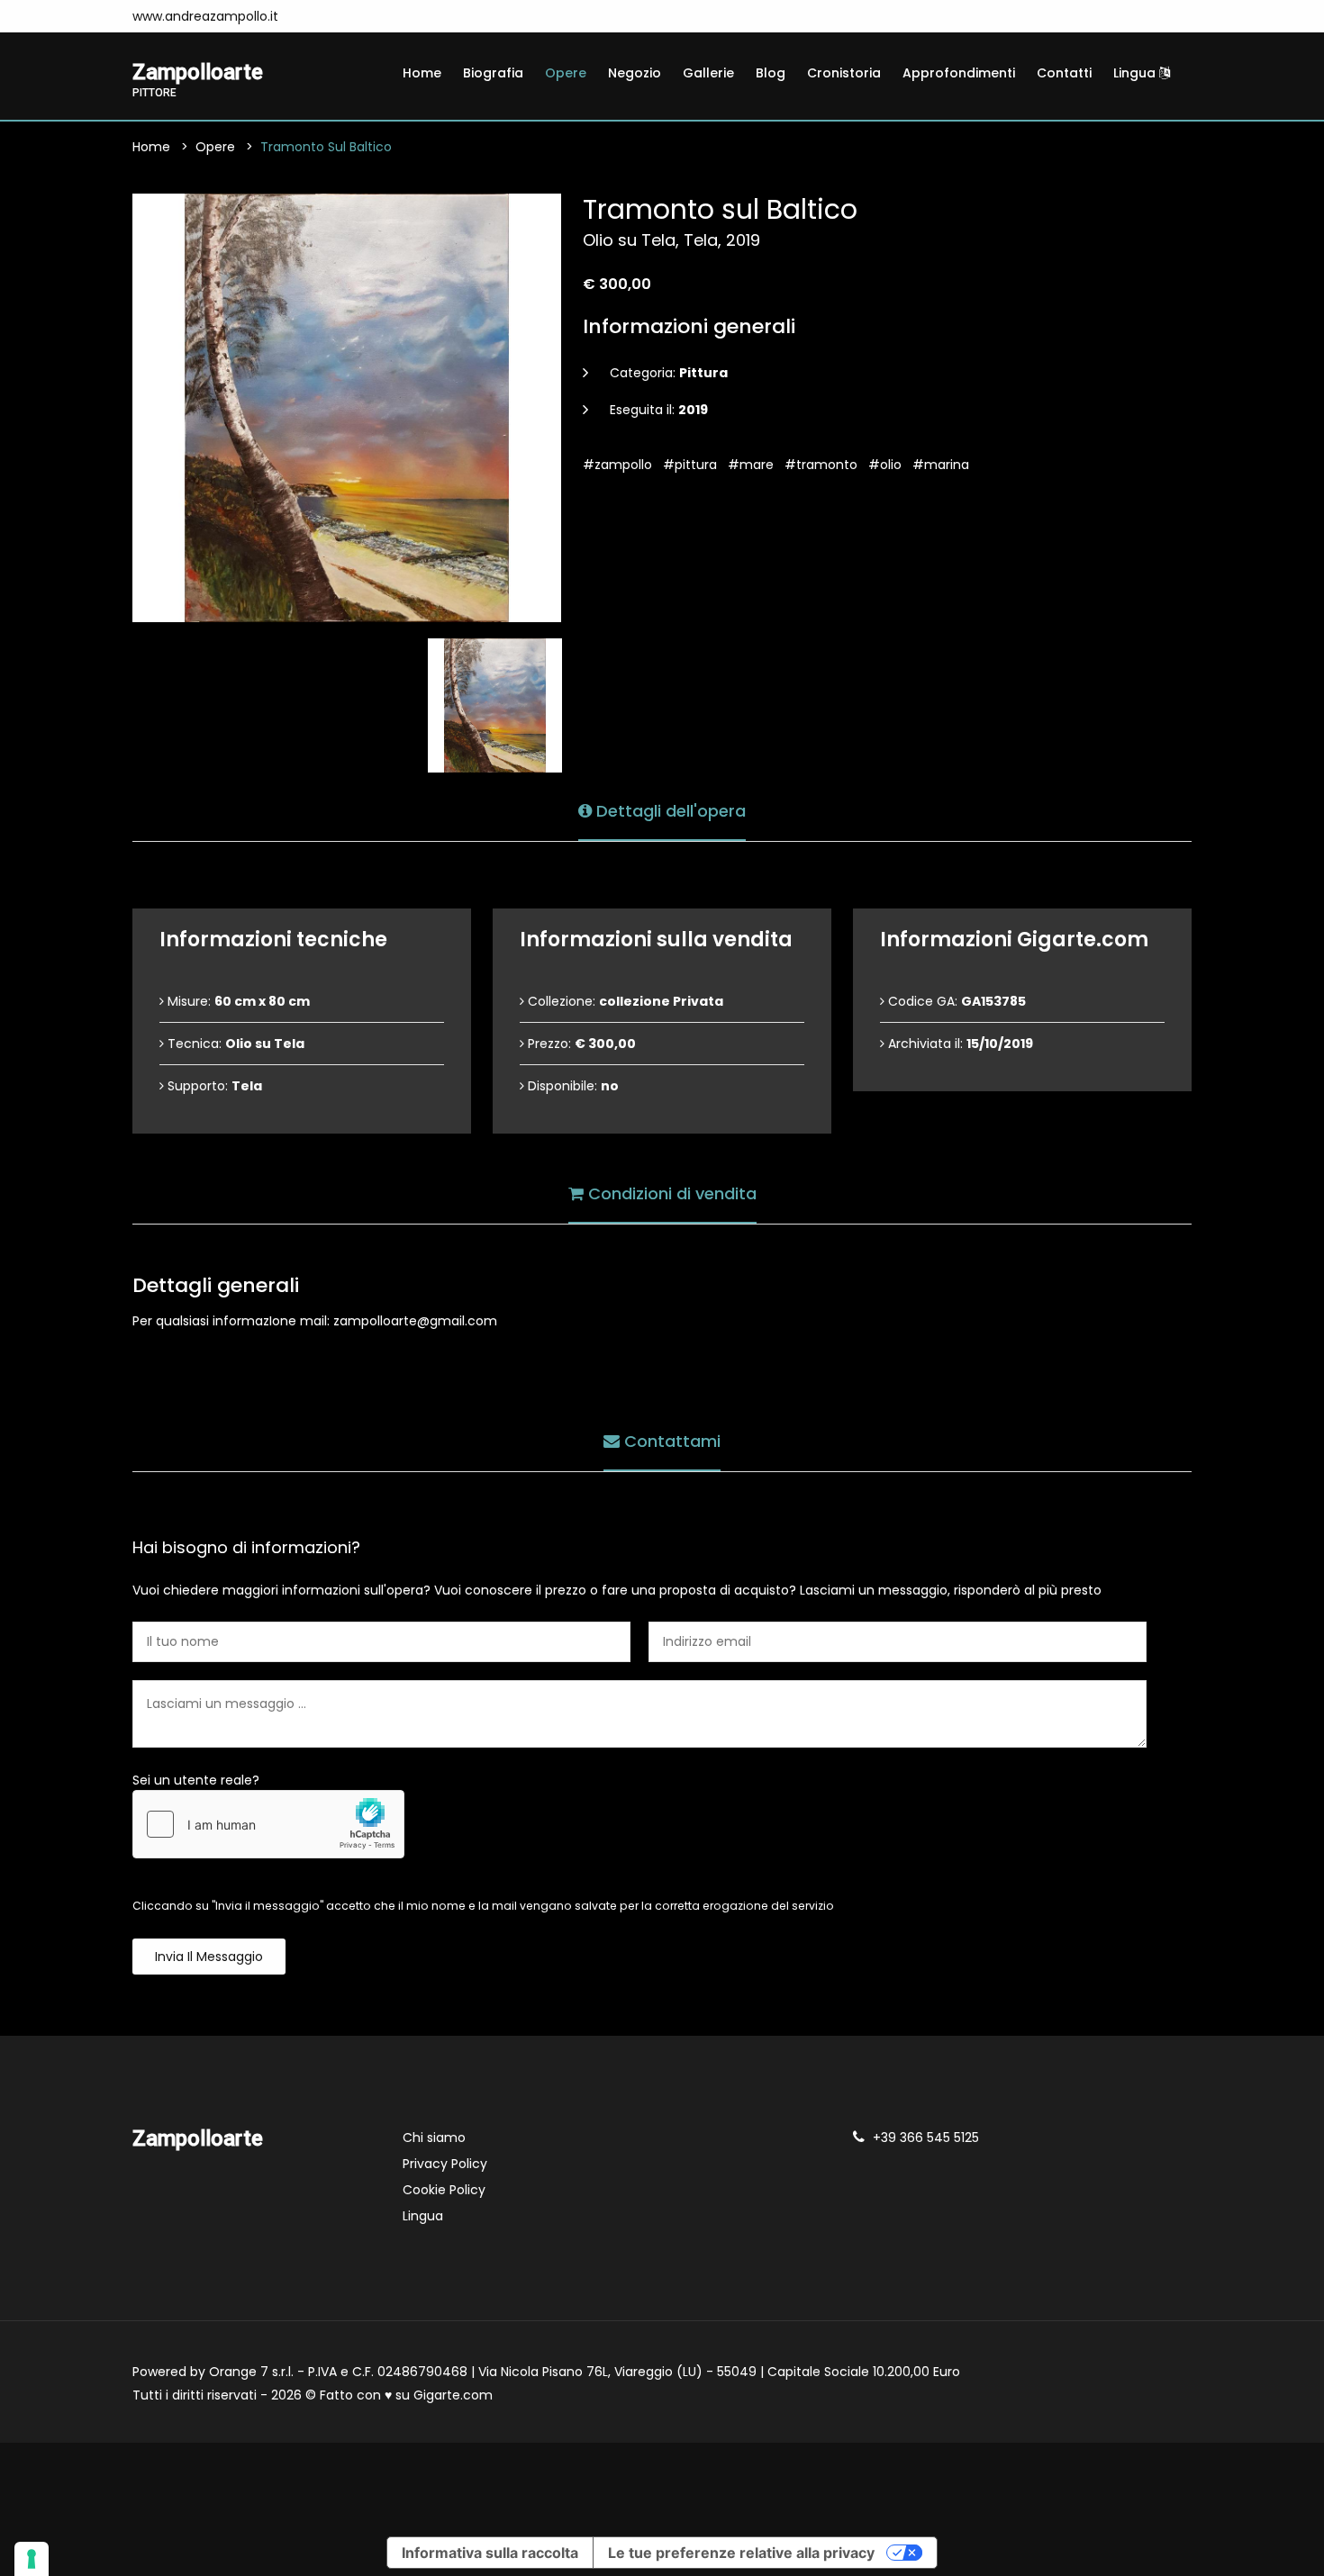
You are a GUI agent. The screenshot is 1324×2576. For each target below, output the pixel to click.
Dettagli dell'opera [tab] (669, 811)
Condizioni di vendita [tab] (670, 1193)
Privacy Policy (445, 2164)
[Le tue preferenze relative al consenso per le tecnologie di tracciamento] (32, 2559)
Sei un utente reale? (196, 1780)
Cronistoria (844, 73)
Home (422, 73)
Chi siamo (434, 2138)
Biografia (493, 73)
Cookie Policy (444, 2190)
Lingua (1136, 73)
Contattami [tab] (670, 1441)
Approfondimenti (959, 73)
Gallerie (708, 73)
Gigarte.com (453, 2395)
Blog (771, 73)
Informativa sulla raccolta (490, 2553)
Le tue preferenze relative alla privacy (741, 2553)
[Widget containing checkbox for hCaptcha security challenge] (268, 1824)
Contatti (1064, 73)
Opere (566, 73)
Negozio (635, 73)
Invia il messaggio (209, 1957)
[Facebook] (315, 16)
